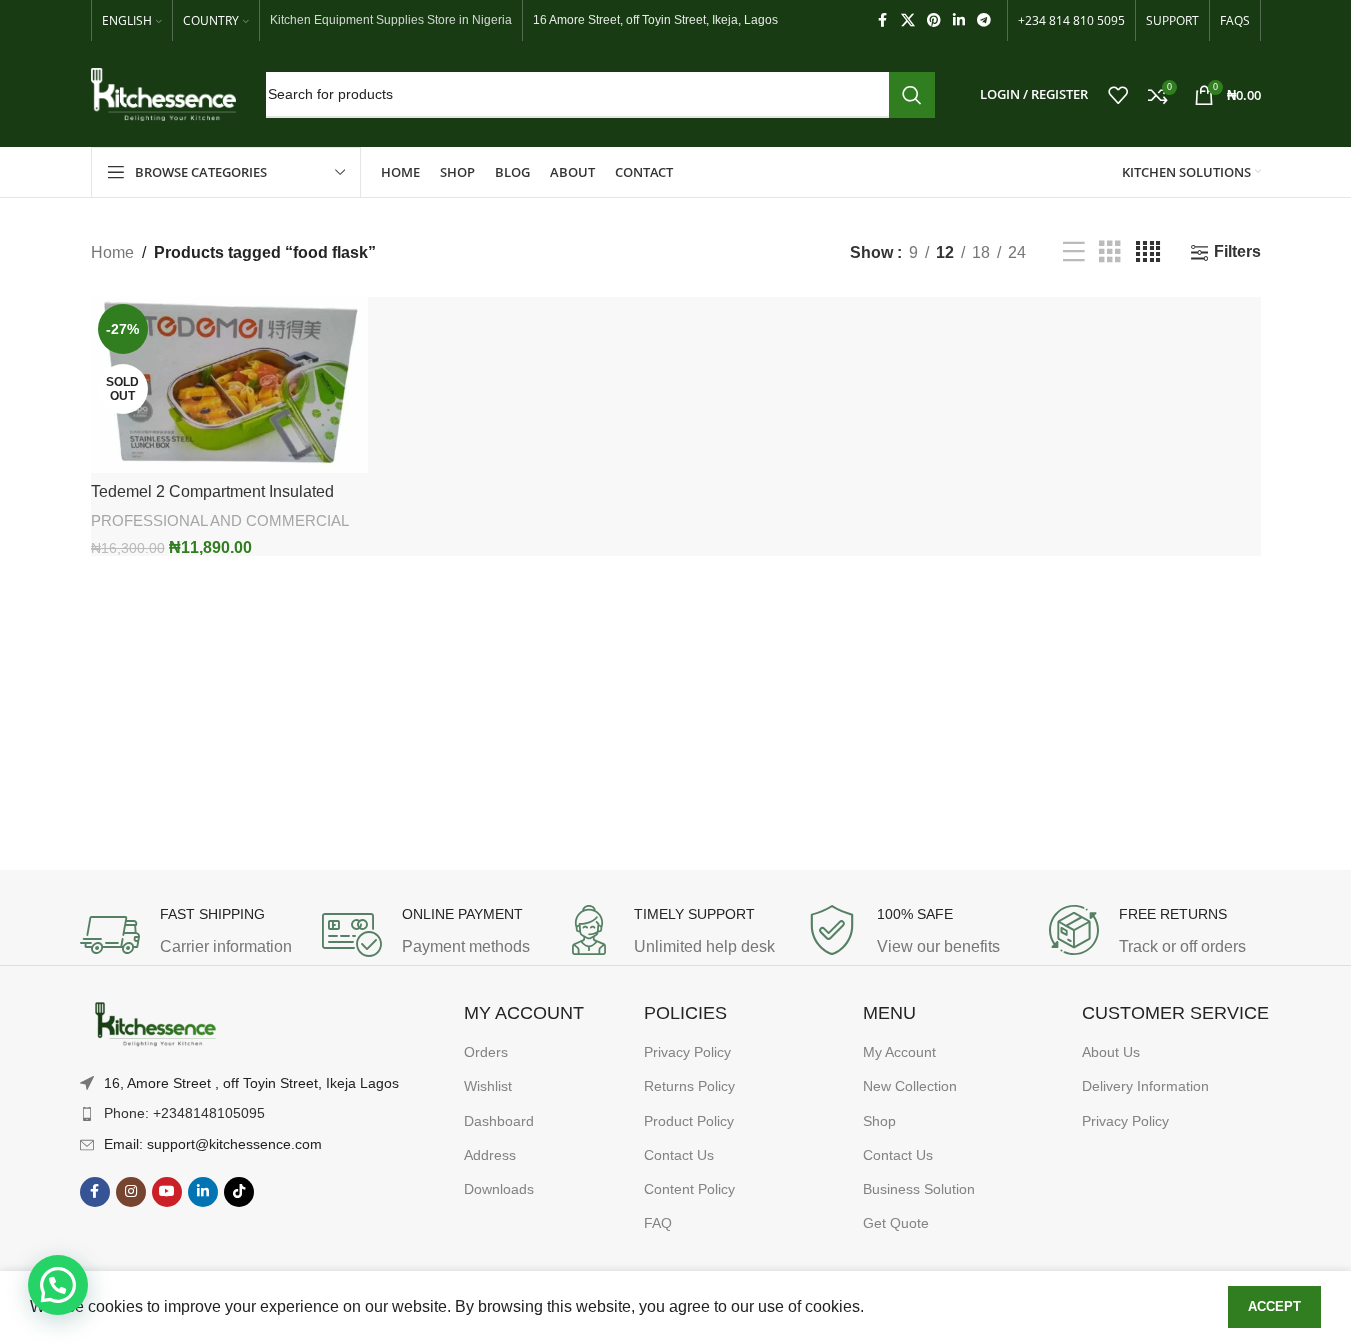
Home (112, 252)
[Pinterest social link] (934, 20)
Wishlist (488, 1086)
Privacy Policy (687, 1052)
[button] (58, 1285)
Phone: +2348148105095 (184, 1113)
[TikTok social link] (239, 1192)
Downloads (499, 1189)
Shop (879, 1121)
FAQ (658, 1223)
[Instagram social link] (131, 1192)
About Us (1111, 1052)
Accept (1274, 1306)
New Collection (910, 1086)
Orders (486, 1052)
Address (490, 1155)
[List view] (1074, 252)
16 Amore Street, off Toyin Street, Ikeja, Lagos (655, 20)
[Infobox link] (191, 935)
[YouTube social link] (167, 1192)
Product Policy (689, 1121)
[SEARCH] (912, 95)
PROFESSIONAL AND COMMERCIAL (220, 520)
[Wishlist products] (1118, 95)
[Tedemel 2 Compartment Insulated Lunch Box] (230, 385)
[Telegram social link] (984, 20)
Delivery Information (1145, 1086)
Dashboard (499, 1121)
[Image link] (155, 1024)
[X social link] (908, 20)
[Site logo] (163, 93)
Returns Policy (689, 1086)
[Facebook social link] (883, 20)
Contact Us (679, 1155)
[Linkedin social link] (959, 20)
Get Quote (896, 1223)
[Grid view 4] (1148, 252)
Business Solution (919, 1189)
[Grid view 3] (1110, 252)
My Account (899, 1052)
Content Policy (689, 1189)
